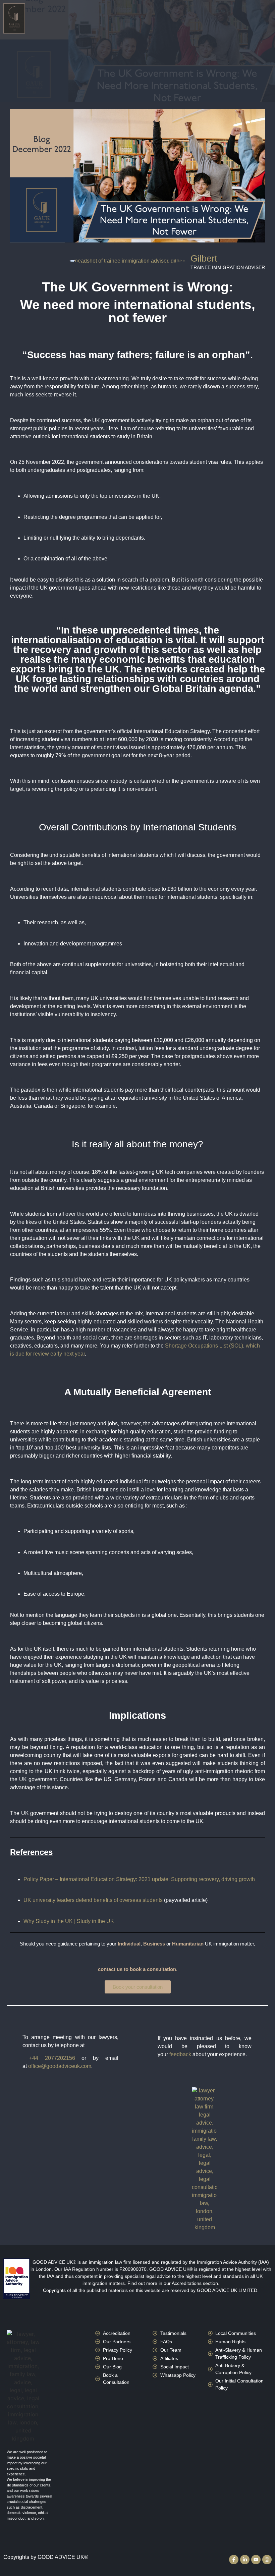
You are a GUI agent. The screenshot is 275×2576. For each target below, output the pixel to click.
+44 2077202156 (52, 2058)
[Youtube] (256, 2560)
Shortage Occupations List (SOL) (204, 1346)
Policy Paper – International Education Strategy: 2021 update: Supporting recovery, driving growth (139, 1879)
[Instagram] (267, 2560)
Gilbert (204, 259)
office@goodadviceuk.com (60, 2066)
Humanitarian (188, 1944)
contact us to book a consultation (137, 1969)
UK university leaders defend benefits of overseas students (93, 1900)
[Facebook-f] (234, 2560)
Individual (129, 1944)
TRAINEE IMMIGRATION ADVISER (228, 268)
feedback (180, 2054)
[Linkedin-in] (245, 2560)
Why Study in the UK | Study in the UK (69, 1921)
